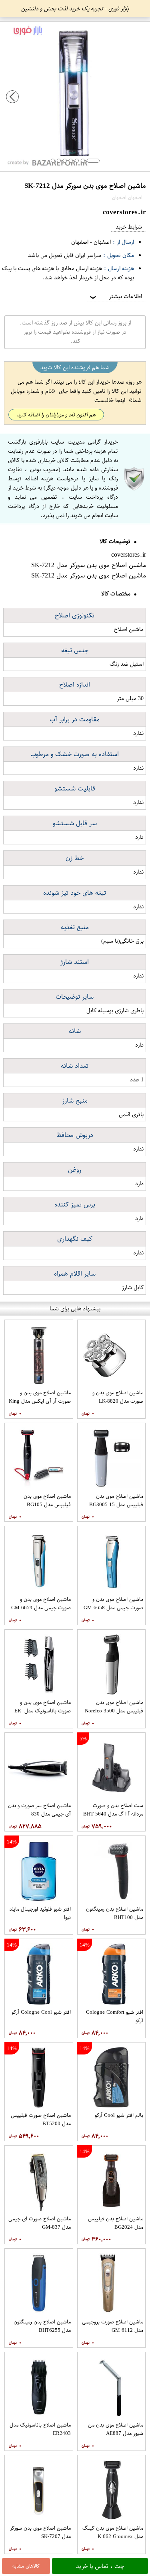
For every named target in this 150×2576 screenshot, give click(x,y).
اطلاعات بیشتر (115, 296)
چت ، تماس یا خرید (100, 2566)
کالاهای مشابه (26, 2566)
